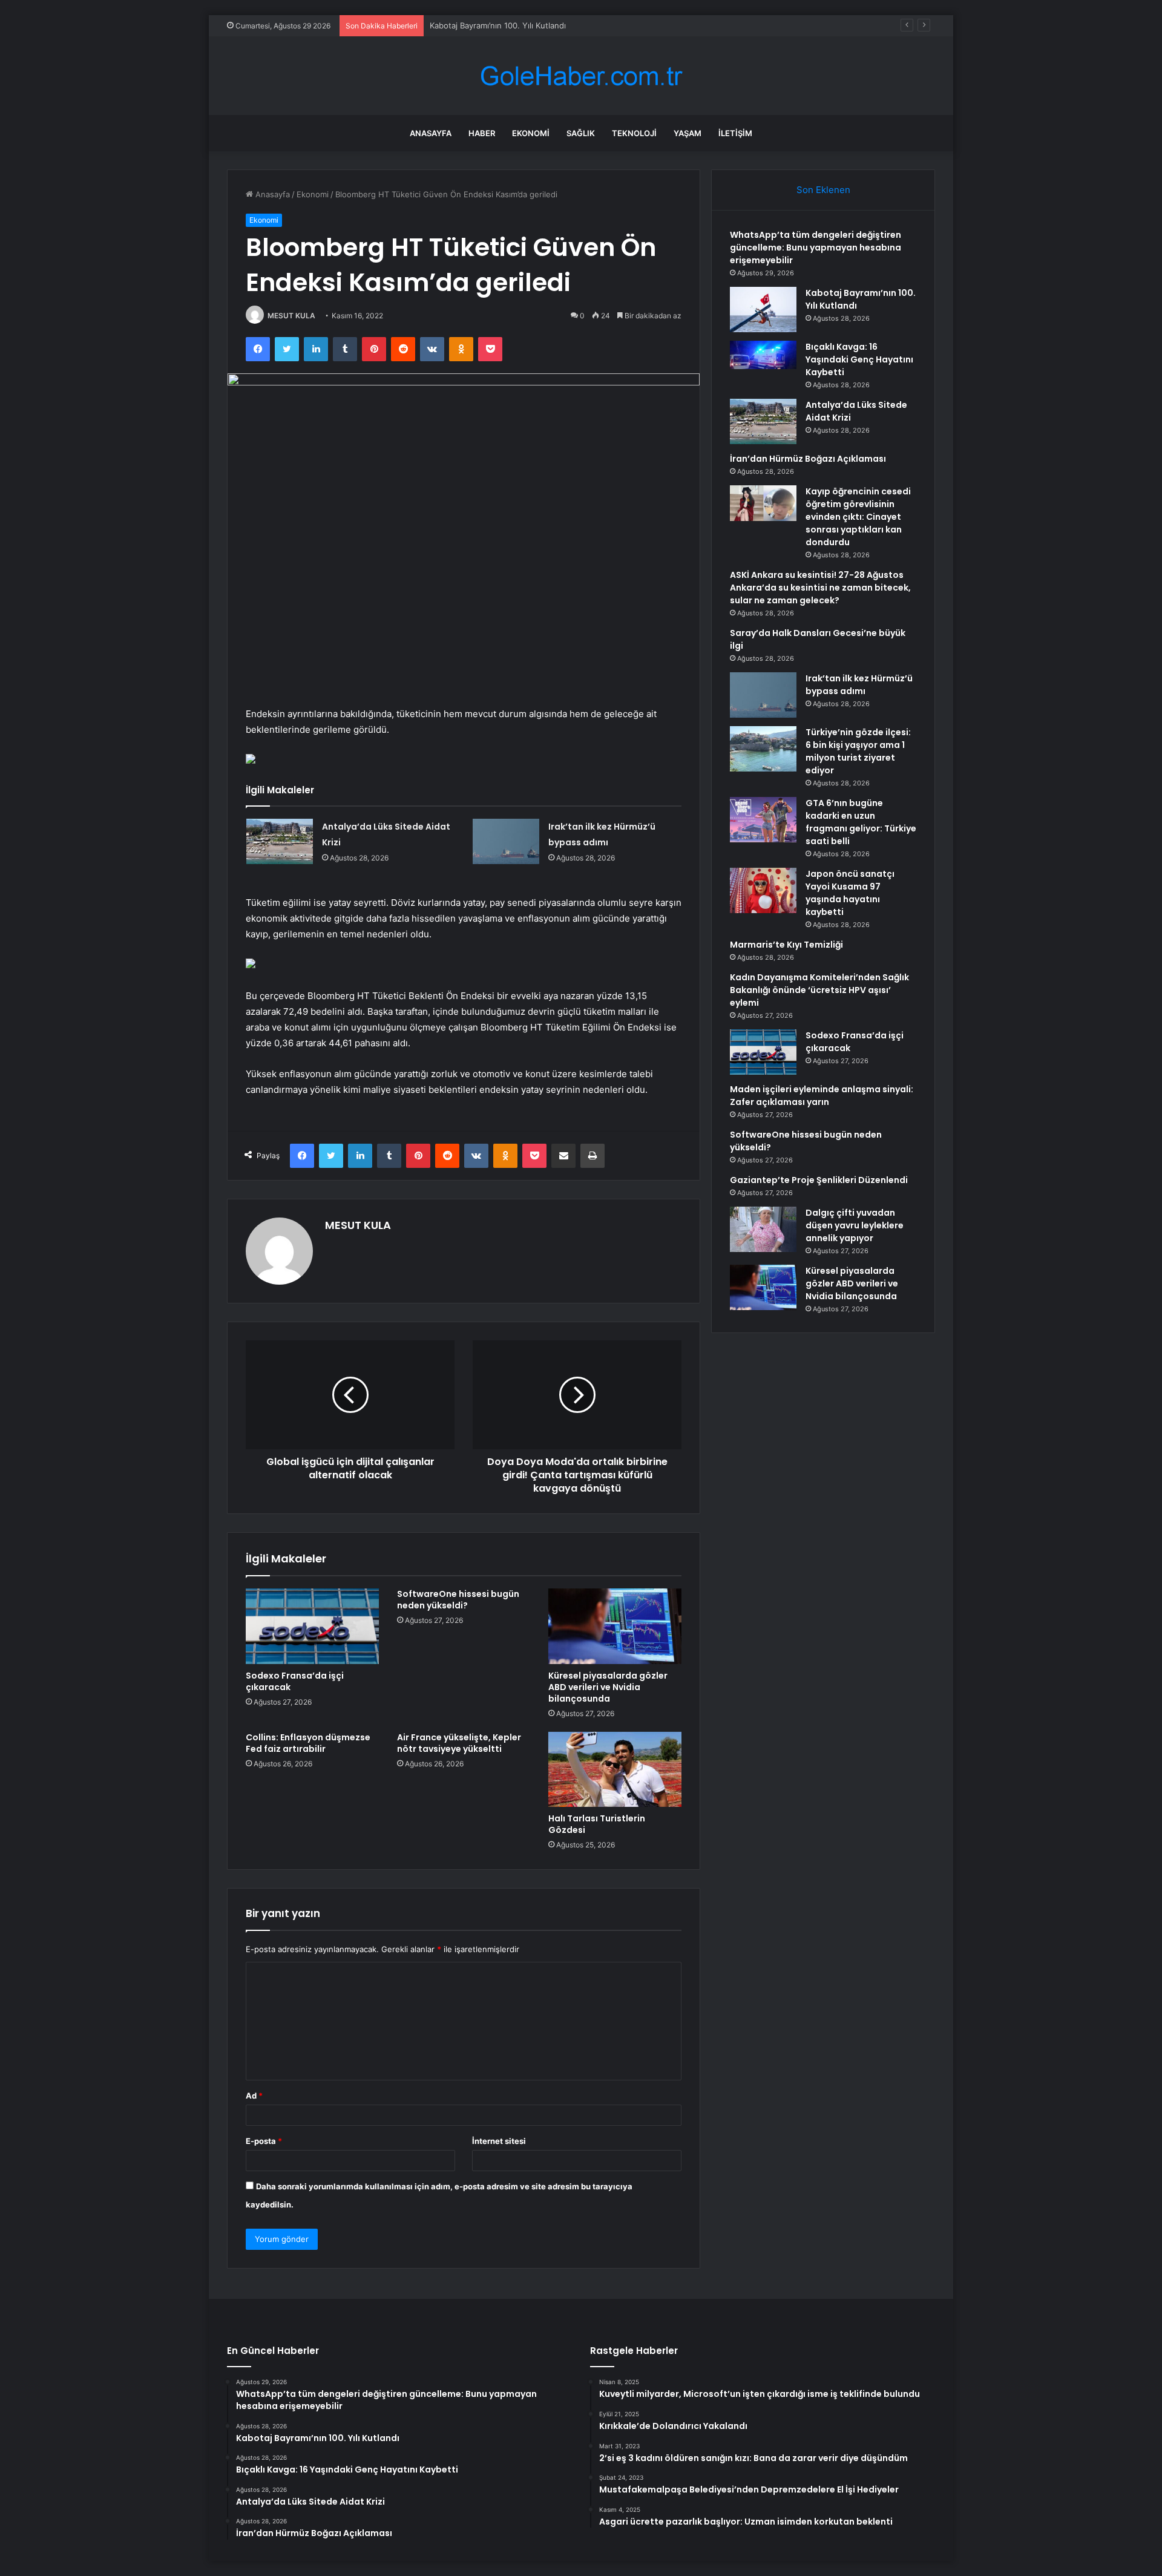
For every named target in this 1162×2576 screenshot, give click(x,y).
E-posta (264, 2141)
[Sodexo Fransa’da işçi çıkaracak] (312, 1626)
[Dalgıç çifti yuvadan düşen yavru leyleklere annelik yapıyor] (763, 1229)
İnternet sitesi (499, 2141)
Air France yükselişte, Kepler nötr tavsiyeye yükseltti (459, 1743)
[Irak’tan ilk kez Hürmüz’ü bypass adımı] (506, 841)
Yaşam (688, 133)
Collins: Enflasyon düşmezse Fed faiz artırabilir (308, 1743)
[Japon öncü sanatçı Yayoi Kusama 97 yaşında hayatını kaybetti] (763, 890)
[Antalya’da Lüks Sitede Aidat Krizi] (280, 841)
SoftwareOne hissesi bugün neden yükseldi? (458, 1600)
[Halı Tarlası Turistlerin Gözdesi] (615, 1769)
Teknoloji (634, 133)
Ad (254, 2096)
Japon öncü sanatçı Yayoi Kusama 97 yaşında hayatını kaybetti (850, 893)
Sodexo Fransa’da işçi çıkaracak (295, 1681)
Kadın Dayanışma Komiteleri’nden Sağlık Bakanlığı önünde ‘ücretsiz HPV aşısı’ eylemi (819, 990)
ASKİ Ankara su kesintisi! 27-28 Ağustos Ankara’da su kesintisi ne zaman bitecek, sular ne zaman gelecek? (820, 588)
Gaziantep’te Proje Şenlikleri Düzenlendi (819, 1180)
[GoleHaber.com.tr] (581, 76)
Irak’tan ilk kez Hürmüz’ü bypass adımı (859, 685)
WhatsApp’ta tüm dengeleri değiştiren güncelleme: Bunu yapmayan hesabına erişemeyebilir (816, 247)
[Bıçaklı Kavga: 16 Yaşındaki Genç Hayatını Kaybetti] (763, 363)
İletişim (735, 133)
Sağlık (581, 133)
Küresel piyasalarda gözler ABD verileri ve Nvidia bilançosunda (608, 1687)
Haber (482, 133)
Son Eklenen (823, 190)
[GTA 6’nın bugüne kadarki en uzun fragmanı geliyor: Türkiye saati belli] (763, 820)
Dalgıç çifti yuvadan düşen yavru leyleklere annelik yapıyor (855, 1225)
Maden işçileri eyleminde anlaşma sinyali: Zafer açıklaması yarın (822, 1096)
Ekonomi (531, 133)
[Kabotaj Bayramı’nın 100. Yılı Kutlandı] (763, 310)
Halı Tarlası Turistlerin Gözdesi (597, 1824)
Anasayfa (431, 133)
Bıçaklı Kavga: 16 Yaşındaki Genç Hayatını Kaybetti (523, 25)
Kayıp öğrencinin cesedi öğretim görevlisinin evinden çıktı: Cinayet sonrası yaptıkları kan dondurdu (858, 517)
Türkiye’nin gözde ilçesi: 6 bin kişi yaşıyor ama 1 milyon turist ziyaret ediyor (858, 751)
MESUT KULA (291, 316)
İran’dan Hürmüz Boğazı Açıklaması (808, 459)
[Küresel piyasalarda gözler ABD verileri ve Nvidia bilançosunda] (615, 1626)
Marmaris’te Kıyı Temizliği (786, 945)
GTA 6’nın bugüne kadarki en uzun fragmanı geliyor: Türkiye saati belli (861, 822)
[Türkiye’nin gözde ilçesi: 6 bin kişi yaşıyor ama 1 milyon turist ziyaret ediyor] (763, 749)
